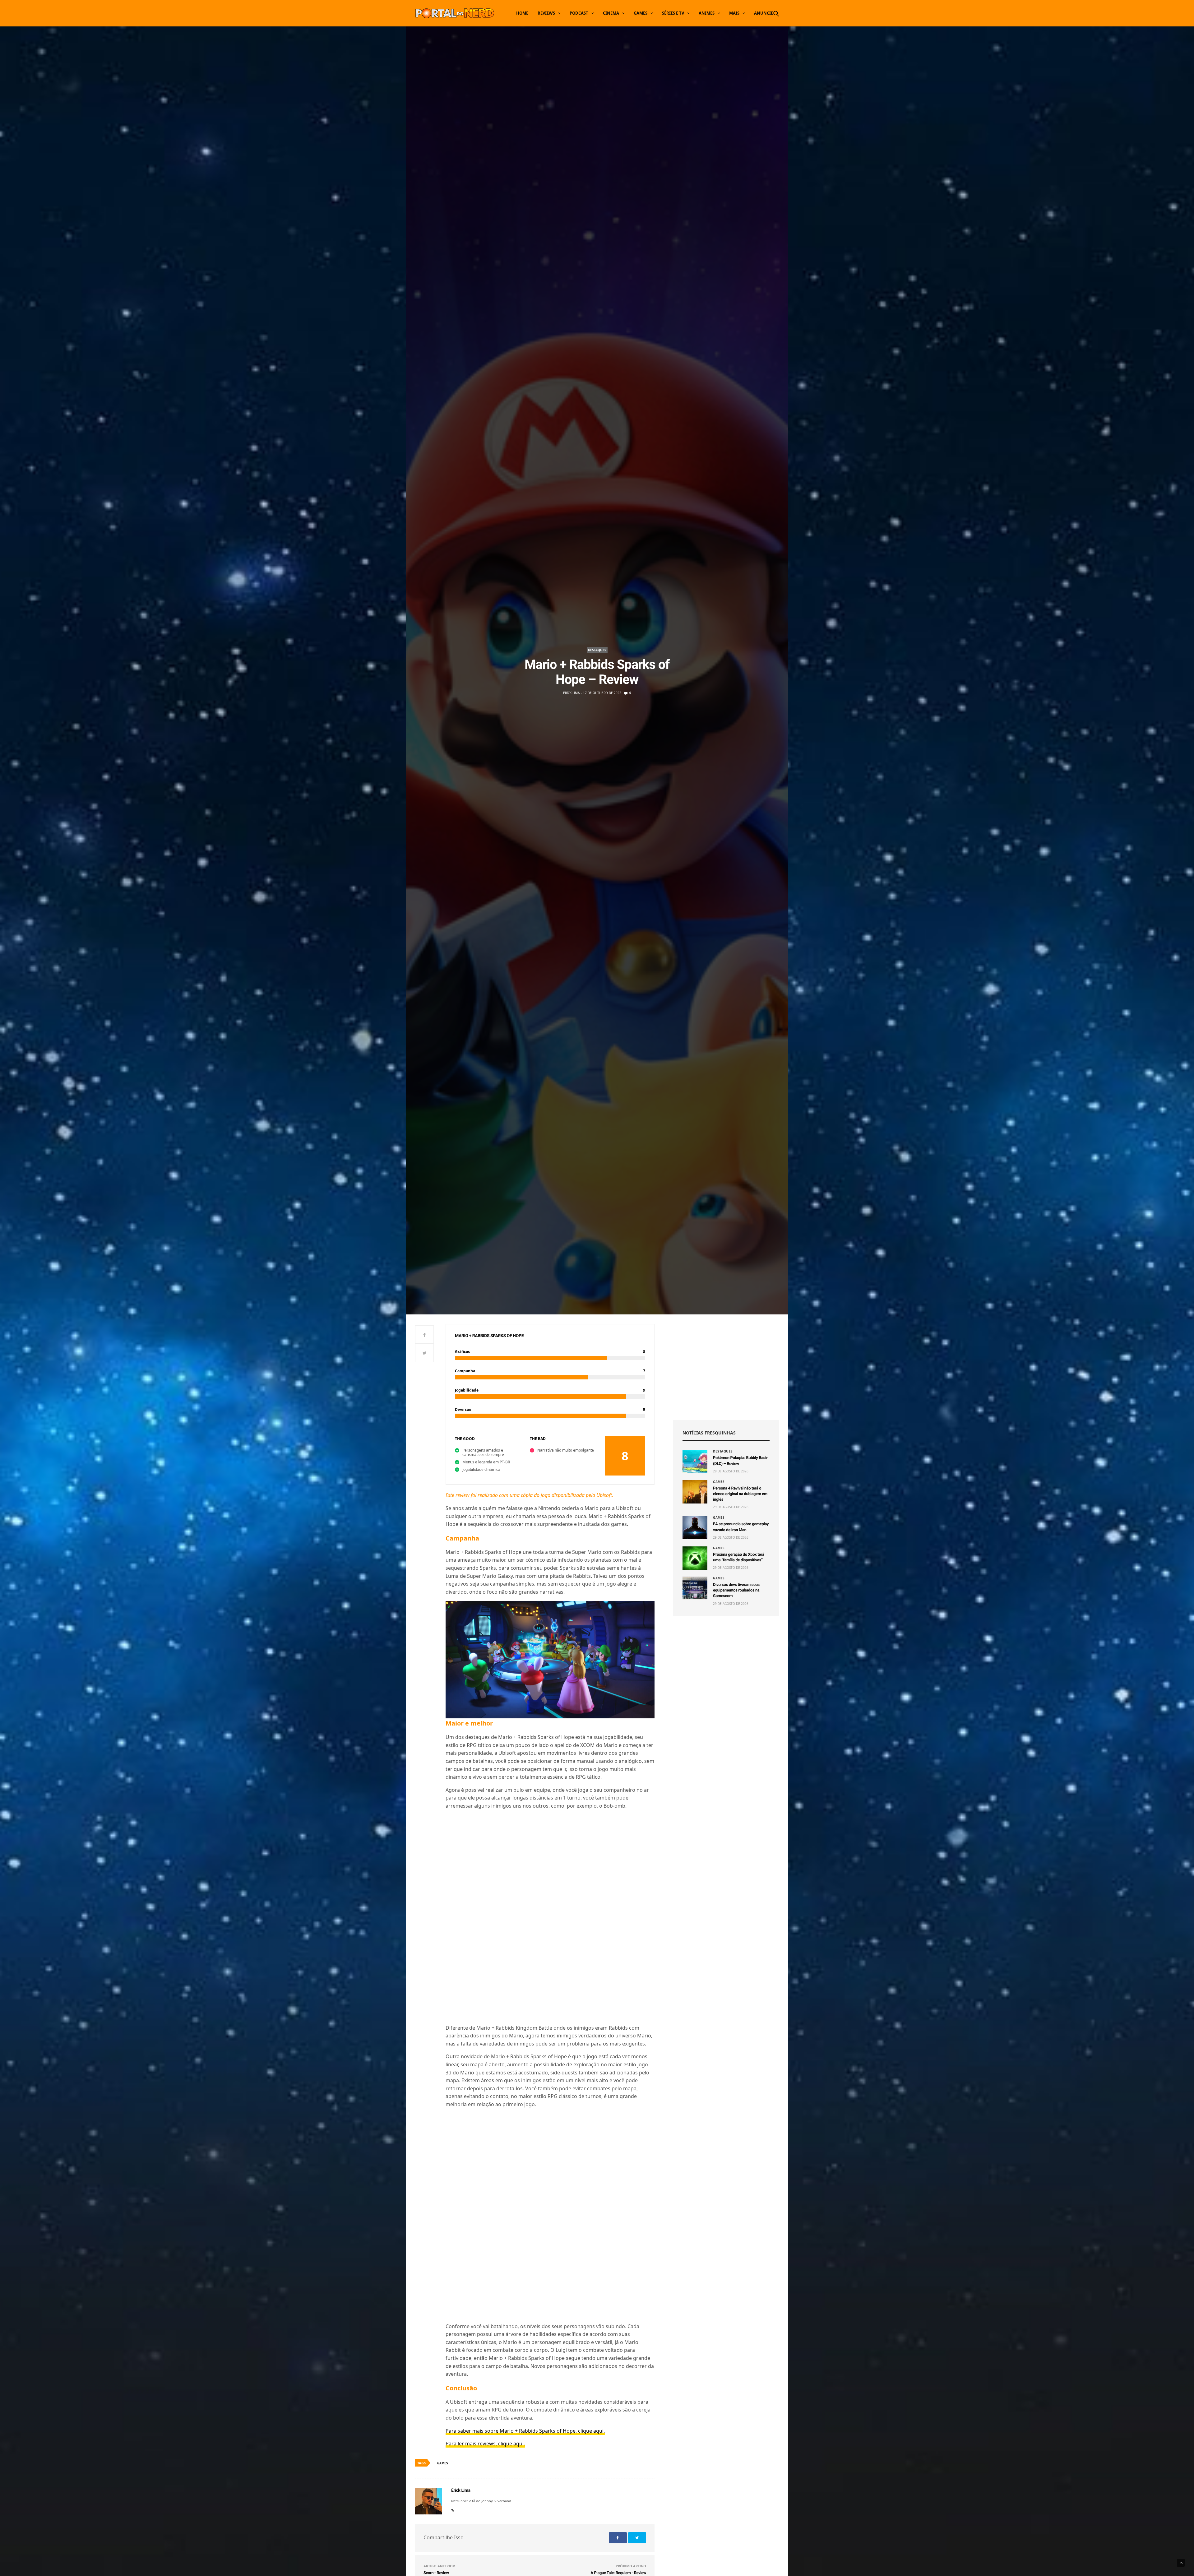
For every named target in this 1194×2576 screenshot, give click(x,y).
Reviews (546, 13)
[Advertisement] (726, 1367)
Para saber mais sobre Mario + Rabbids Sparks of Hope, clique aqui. (525, 2248)
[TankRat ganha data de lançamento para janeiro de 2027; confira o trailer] (550, 2506)
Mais (734, 13)
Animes (707, 13)
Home (522, 13)
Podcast (579, 13)
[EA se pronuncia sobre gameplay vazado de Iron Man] (695, 1528)
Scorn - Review (436, 2390)
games (443, 2280)
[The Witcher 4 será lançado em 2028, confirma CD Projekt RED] (737, 2506)
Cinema (611, 13)
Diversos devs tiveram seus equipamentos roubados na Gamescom (736, 1590)
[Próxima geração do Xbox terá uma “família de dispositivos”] (695, 1558)
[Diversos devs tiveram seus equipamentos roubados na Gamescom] (695, 1588)
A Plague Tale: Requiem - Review (618, 2390)
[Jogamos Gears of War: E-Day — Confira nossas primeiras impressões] (644, 2506)
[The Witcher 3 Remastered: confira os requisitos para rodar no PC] (457, 2506)
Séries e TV (673, 13)
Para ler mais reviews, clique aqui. (485, 2261)
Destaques (597, 650)
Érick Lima (571, 693)
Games (641, 13)
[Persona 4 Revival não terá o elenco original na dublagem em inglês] (695, 1492)
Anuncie (764, 13)
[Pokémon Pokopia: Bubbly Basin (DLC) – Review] (695, 1461)
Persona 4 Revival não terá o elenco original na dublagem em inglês (740, 1494)
